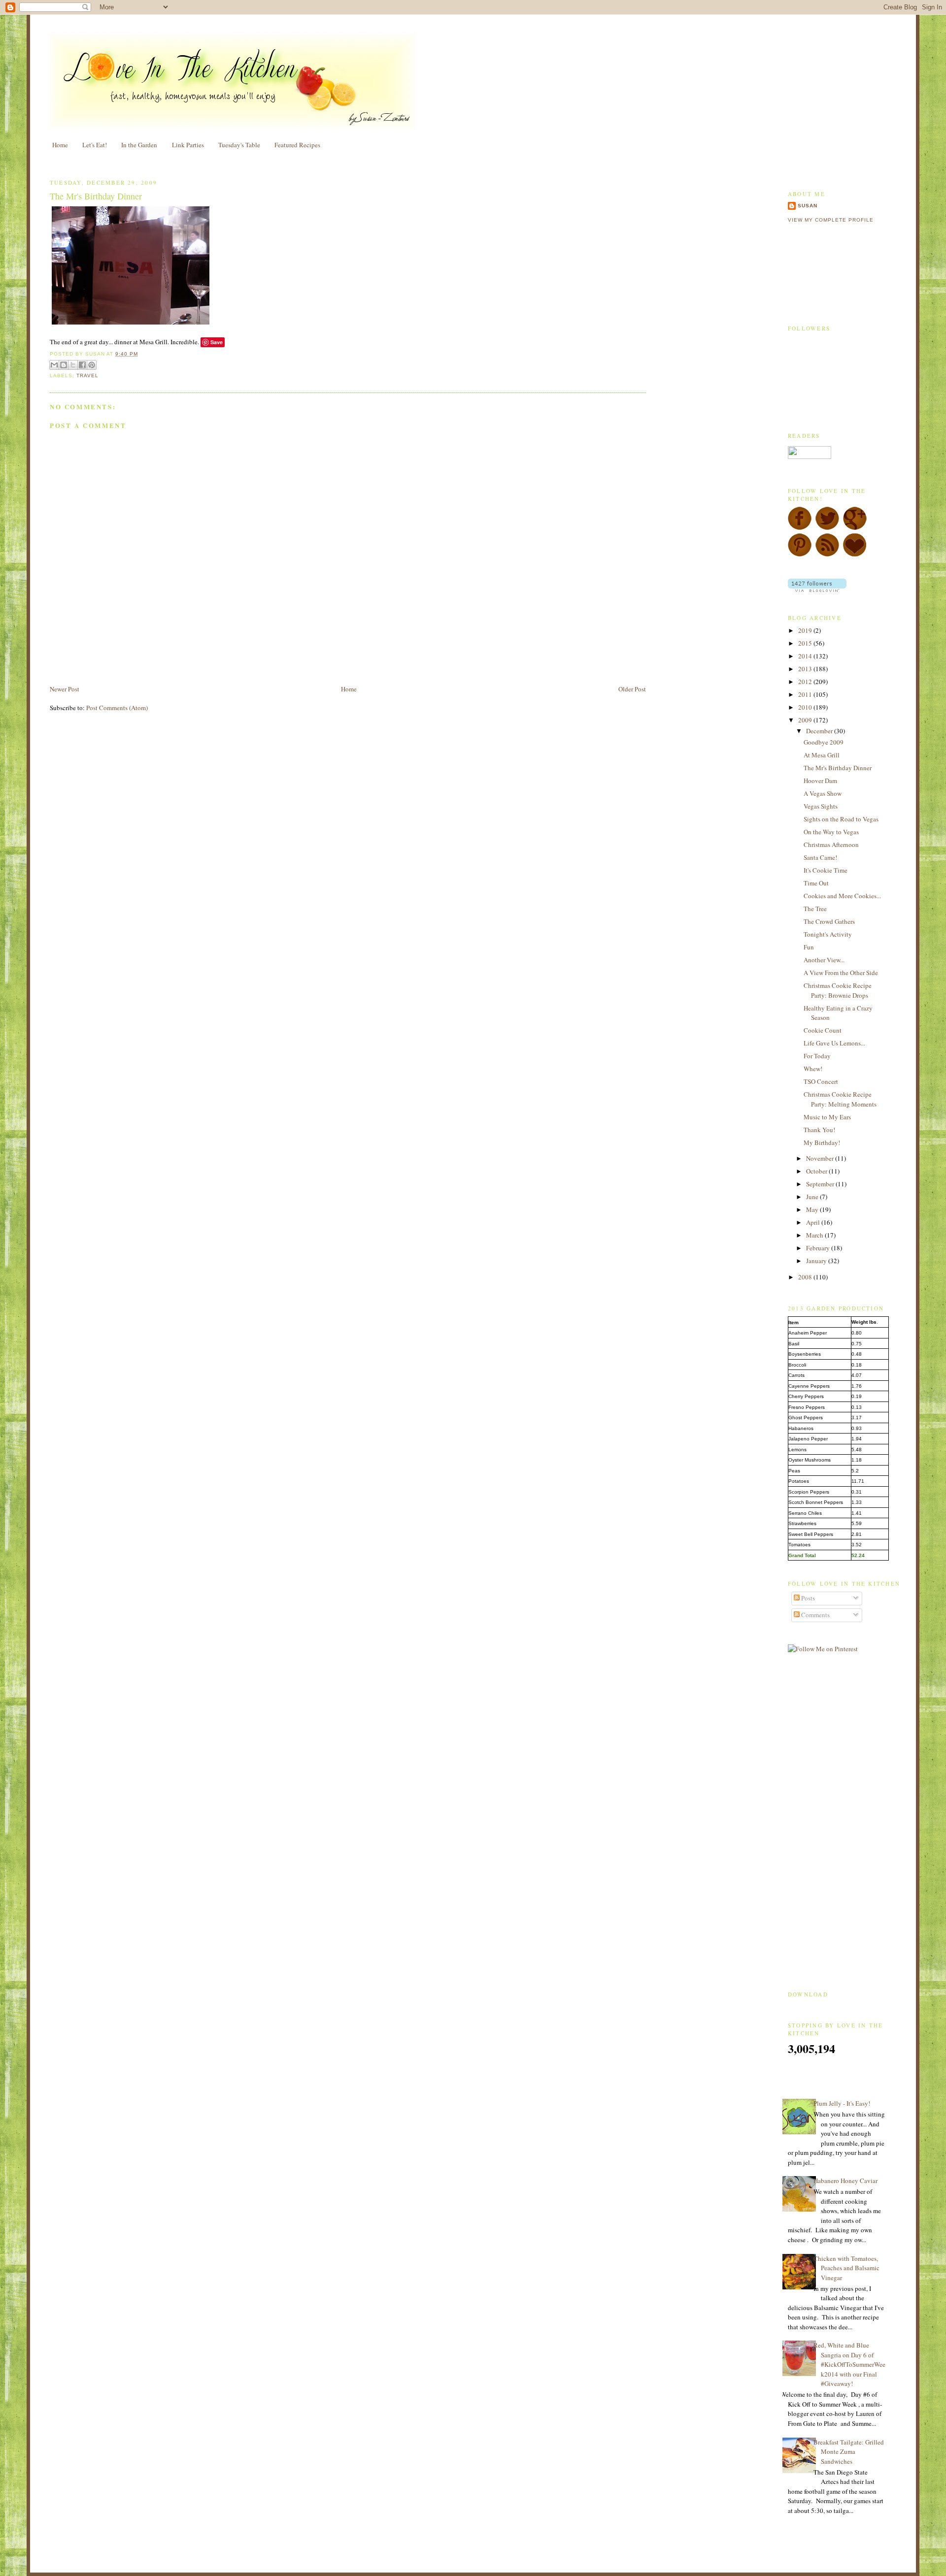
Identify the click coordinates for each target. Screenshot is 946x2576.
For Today (817, 1056)
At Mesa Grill (822, 755)
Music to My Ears (827, 1117)
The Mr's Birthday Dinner (96, 196)
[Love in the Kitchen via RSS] (827, 554)
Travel (87, 375)
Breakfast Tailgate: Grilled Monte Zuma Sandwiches (849, 2452)
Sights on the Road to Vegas (841, 819)
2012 (806, 682)
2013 (806, 669)
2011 (806, 694)
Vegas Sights (821, 806)
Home (60, 145)
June (813, 1197)
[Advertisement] (165, 661)
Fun (809, 947)
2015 (806, 643)
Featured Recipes (297, 145)
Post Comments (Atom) (117, 708)
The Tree (815, 909)
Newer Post (65, 689)
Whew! (813, 1069)
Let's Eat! (95, 145)
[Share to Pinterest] (92, 365)
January (817, 1261)
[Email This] (54, 365)
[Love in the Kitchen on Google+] (855, 528)
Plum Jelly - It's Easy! (842, 2103)
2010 (806, 707)
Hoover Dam (820, 781)
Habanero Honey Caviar (845, 2181)
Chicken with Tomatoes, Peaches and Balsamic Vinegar (846, 2268)
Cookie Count (823, 1030)
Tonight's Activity (828, 934)
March (815, 1235)
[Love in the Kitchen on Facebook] (800, 528)
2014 (806, 656)
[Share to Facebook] (82, 365)
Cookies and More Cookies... (842, 896)
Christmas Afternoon (831, 845)
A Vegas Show (823, 793)
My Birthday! (822, 1142)
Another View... (824, 960)
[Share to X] (73, 365)
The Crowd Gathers (829, 921)
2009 (806, 720)
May (813, 1209)
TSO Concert (821, 1081)
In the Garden (139, 145)
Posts (807, 1598)
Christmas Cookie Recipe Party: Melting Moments (840, 1099)
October (817, 1171)
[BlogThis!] (64, 365)
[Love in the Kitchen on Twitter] (827, 528)
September (821, 1184)
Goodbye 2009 (824, 742)
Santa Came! (820, 857)
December (820, 731)
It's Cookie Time (826, 870)
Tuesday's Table (239, 145)
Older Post (632, 689)
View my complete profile (831, 220)
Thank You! (819, 1130)
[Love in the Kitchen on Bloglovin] (855, 554)
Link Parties (188, 145)
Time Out (816, 883)
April (814, 1222)
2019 (806, 630)
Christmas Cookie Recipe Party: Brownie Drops (838, 990)
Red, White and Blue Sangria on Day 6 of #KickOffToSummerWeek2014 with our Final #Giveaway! (849, 2364)
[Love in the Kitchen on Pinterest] (800, 554)
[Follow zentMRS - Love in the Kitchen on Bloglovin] (817, 589)
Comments (815, 1615)
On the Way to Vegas (831, 832)
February (819, 1248)
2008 (806, 1277)
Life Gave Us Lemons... (834, 1043)
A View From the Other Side (841, 973)
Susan (808, 206)
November (821, 1158)
